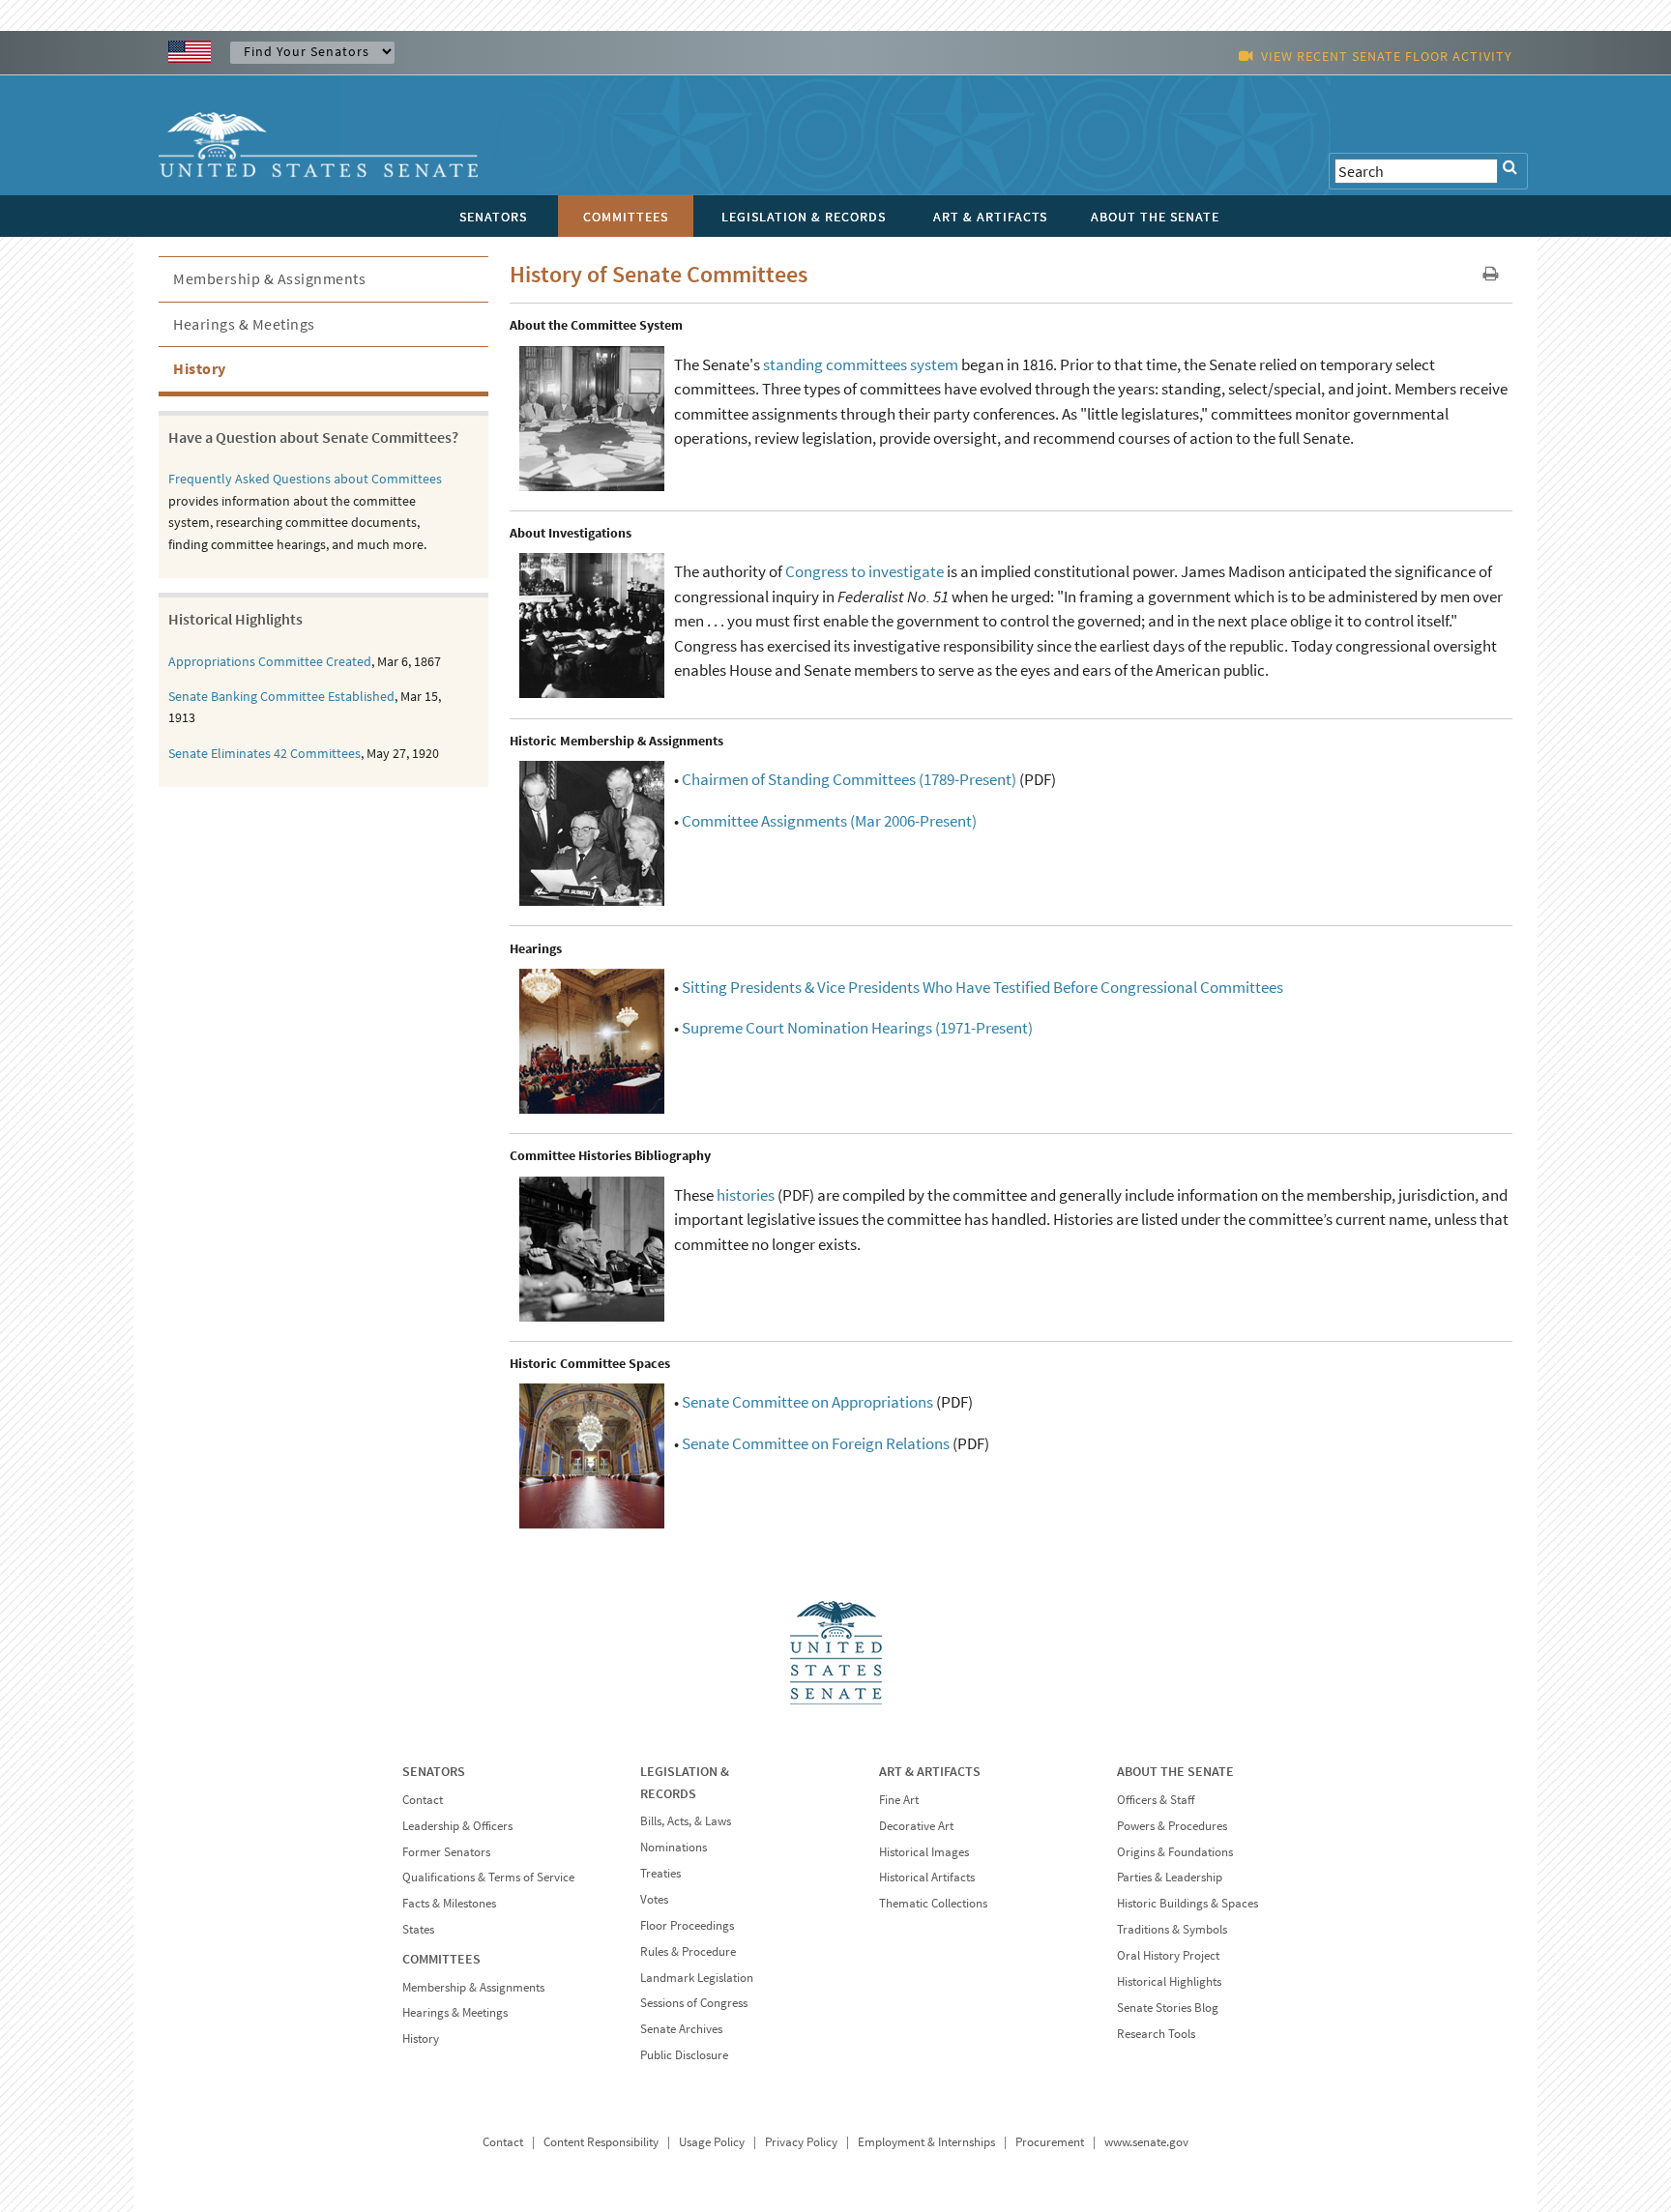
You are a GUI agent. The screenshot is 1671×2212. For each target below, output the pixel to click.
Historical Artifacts (927, 1877)
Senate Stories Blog (1168, 2008)
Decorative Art (916, 1826)
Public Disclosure (684, 2055)
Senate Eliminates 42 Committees (264, 753)
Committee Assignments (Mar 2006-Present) (829, 821)
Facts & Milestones (449, 1903)
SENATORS (434, 1771)
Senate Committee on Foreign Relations (816, 1443)
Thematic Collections (933, 1903)
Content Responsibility (601, 2142)
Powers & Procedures (1172, 1826)
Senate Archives (681, 2029)
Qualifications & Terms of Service (488, 1877)
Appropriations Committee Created (270, 661)
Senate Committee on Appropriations (807, 1402)
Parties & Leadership (1170, 1877)
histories (746, 1195)
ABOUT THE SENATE (1175, 1771)
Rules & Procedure (688, 1951)
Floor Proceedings (687, 1925)
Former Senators (446, 1852)
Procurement (1050, 2142)
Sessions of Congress (694, 2003)
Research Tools (1156, 2034)
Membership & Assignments (269, 278)
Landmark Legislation (697, 1978)
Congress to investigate (865, 571)
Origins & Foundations (1175, 1852)
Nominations (674, 1847)
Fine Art (899, 1800)
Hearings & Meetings (244, 324)
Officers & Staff (1156, 1800)
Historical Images (924, 1852)
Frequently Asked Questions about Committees (305, 479)
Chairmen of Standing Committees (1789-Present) (849, 779)
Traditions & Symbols (1172, 1929)
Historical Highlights (1169, 1981)
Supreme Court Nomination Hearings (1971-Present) (857, 1028)
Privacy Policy (801, 2142)
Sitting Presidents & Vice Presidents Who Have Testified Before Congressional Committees (982, 987)
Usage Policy (712, 2142)
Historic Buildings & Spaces (1187, 1903)
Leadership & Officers (457, 1826)
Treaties (660, 1873)
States (418, 1929)
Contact (423, 1800)
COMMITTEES (441, 1959)
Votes (654, 1899)
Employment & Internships (926, 2142)
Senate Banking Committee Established (281, 696)
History (200, 368)
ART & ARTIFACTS (930, 1771)
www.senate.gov (1146, 2142)
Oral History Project (1168, 1955)
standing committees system (861, 364)
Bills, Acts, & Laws (686, 1821)
